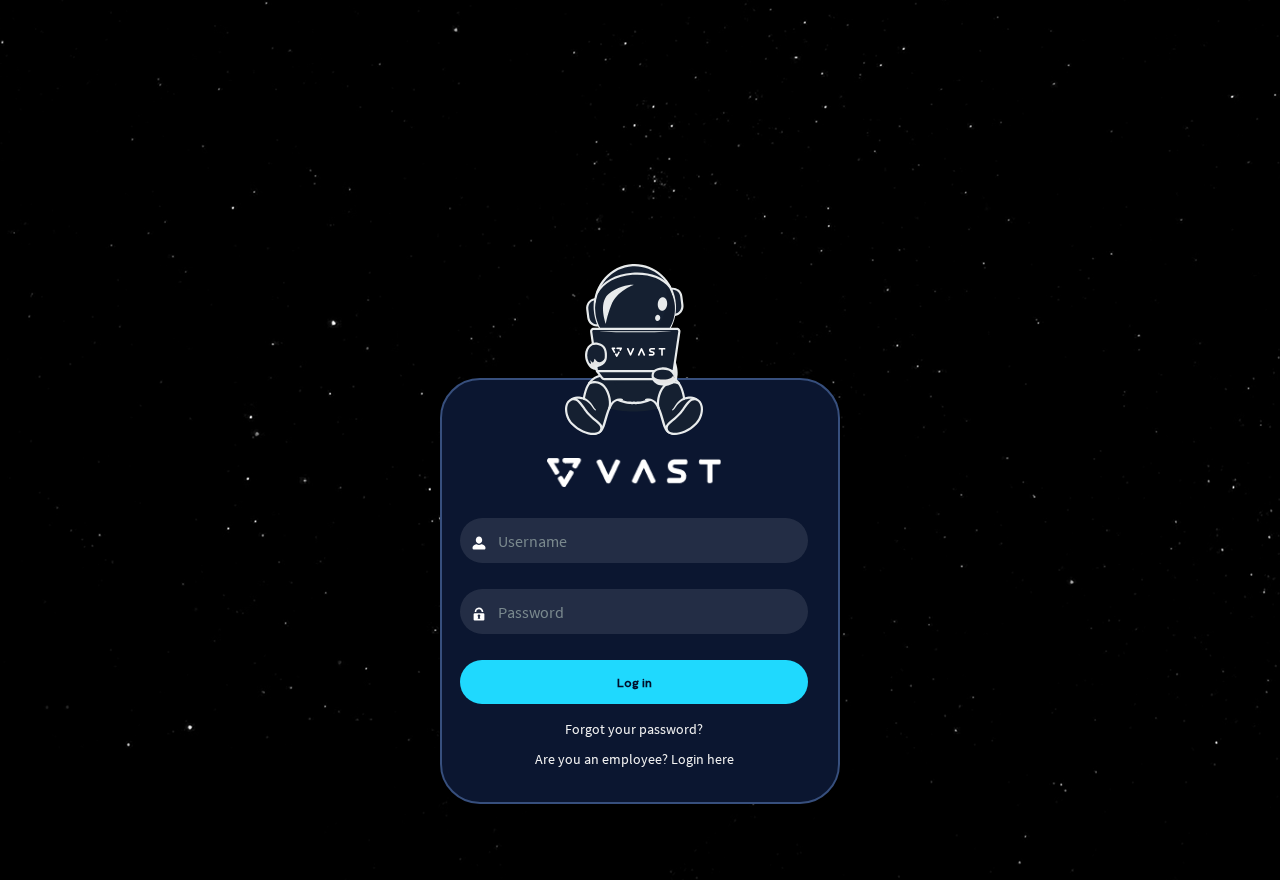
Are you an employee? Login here (634, 759)
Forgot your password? (634, 729)
